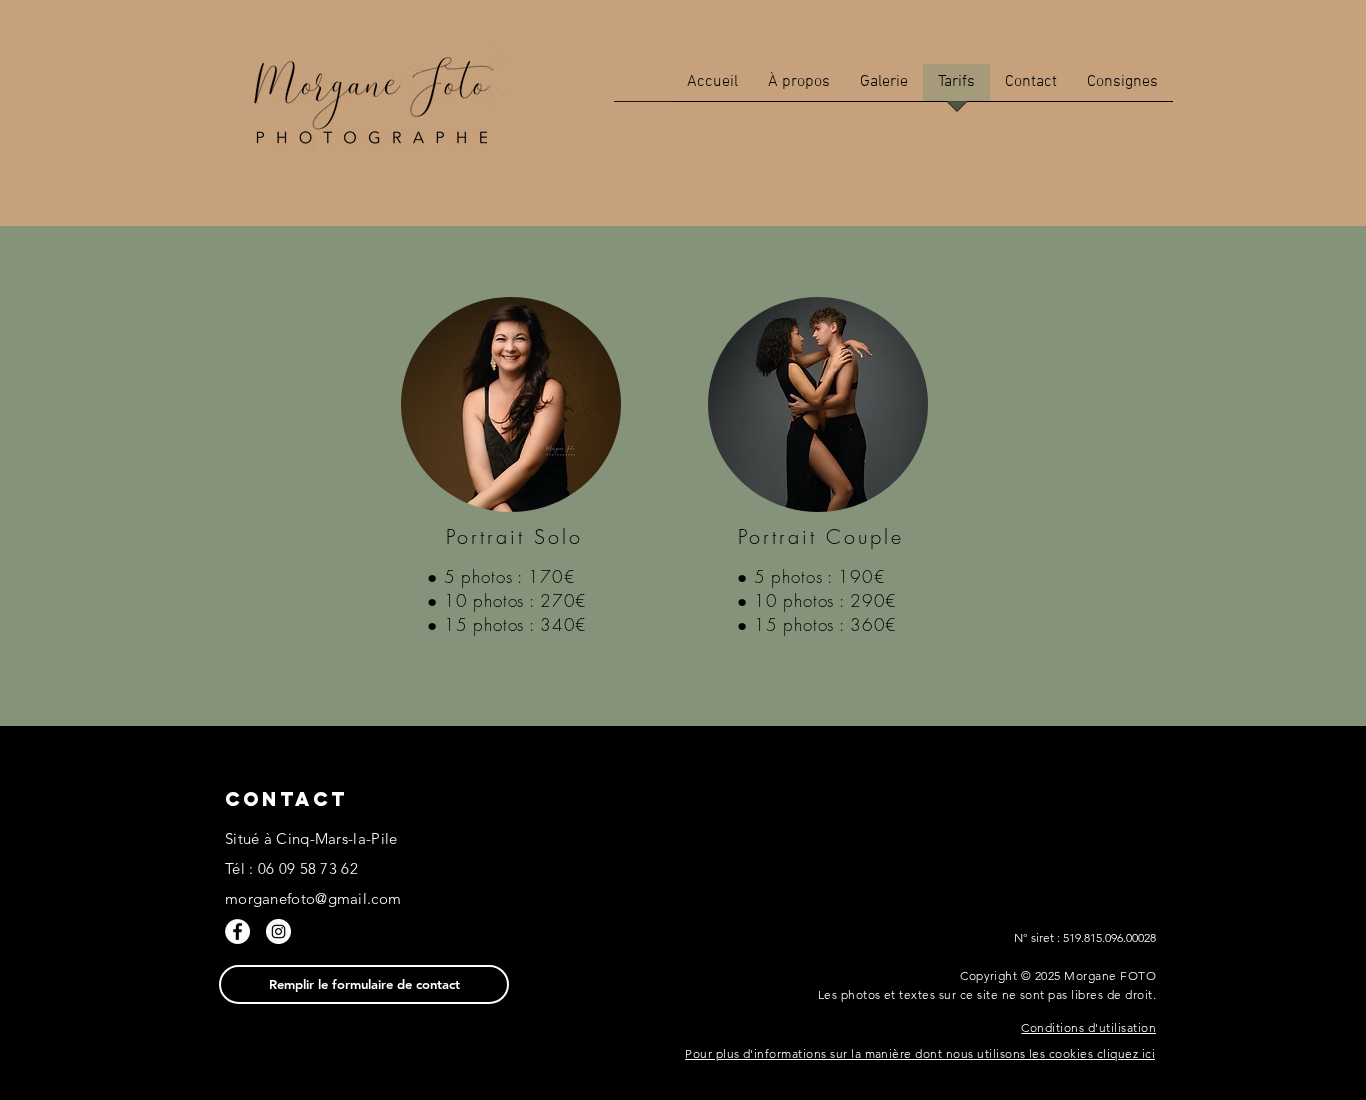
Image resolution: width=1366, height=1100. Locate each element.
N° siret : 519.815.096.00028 (1085, 937)
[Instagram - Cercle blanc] (278, 931)
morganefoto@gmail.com (313, 898)
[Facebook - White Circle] (237, 931)
